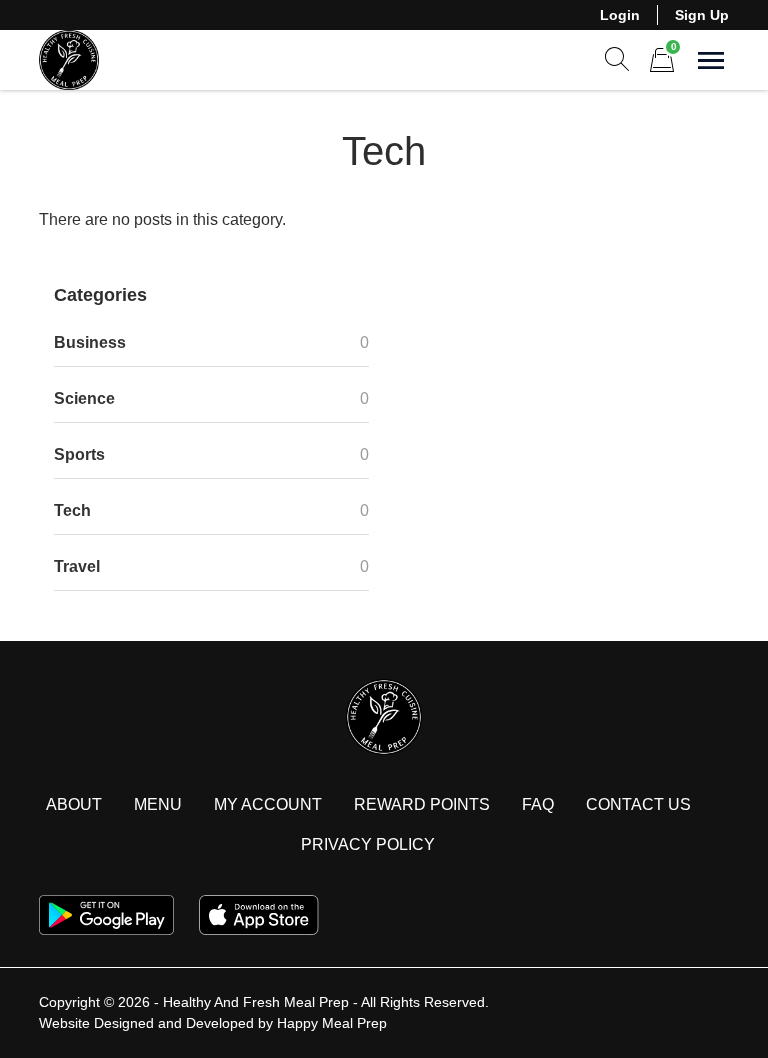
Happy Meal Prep (332, 1023)
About (74, 804)
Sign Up (702, 15)
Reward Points (422, 804)
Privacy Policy (368, 844)
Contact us (638, 804)
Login (620, 15)
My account (268, 804)
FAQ (538, 804)
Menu (158, 804)
